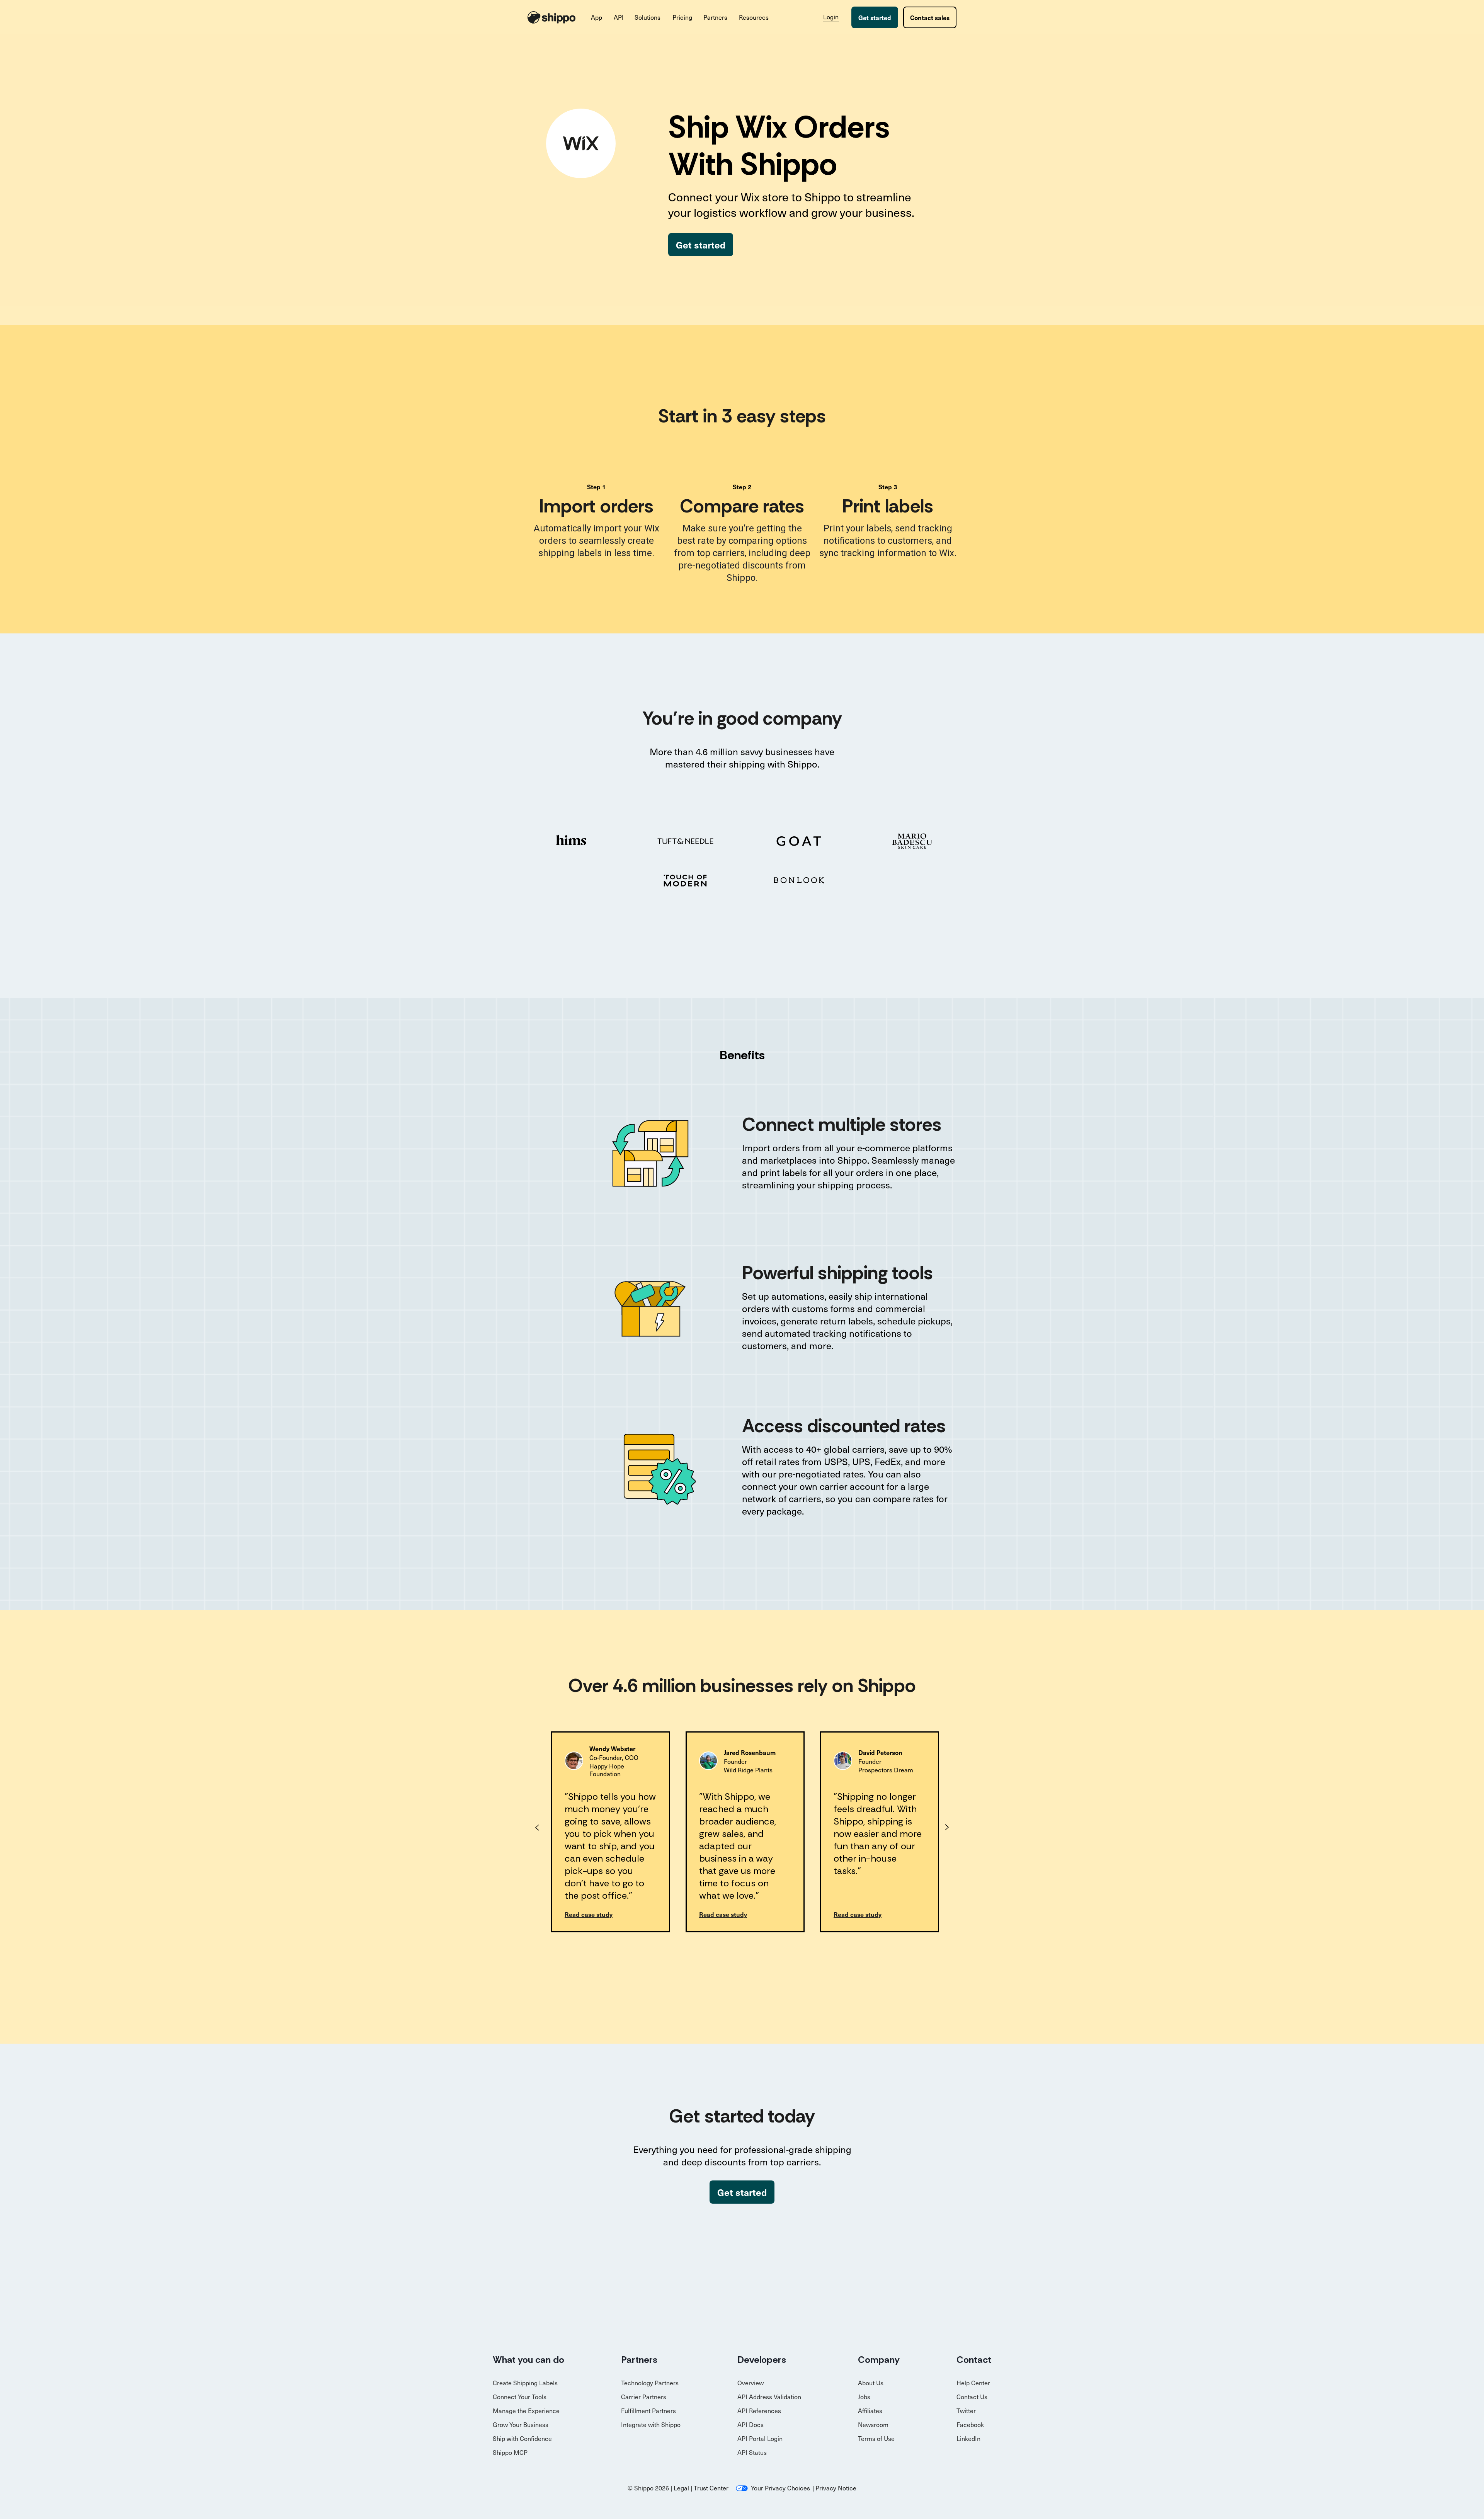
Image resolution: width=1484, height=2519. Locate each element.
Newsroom (873, 2425)
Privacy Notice (836, 2488)
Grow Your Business (521, 2425)
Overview (751, 2383)
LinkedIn (968, 2438)
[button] (597, 17)
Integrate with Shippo (651, 2425)
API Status (752, 2452)
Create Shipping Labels (525, 2383)
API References (759, 2411)
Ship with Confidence (522, 2438)
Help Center (973, 2383)
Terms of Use (876, 2438)
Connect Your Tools (520, 2397)
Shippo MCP (510, 2452)
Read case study (589, 1914)
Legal (681, 2488)
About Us (871, 2383)
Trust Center (711, 2488)
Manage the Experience (526, 2411)
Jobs (864, 2397)
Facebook (970, 2425)
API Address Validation (769, 2397)
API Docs (751, 2425)
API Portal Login (760, 2438)
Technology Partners (650, 2383)
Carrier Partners (644, 2397)
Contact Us (972, 2397)
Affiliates (870, 2411)
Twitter (966, 2411)
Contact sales (930, 17)
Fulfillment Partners (648, 2411)
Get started (875, 17)
